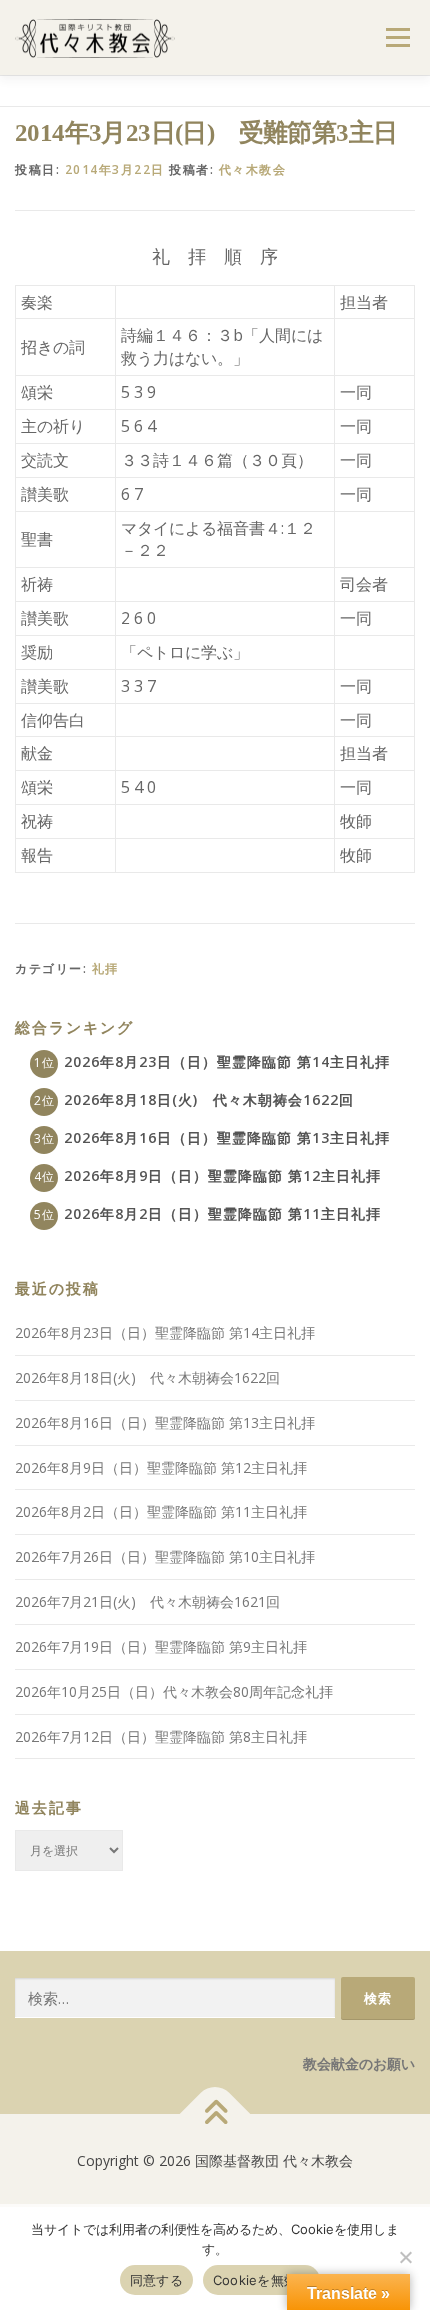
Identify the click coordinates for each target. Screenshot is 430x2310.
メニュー (397, 37)
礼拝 (105, 968)
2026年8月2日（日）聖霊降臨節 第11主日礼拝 (222, 1213)
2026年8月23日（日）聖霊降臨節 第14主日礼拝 (227, 1061)
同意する (156, 2280)
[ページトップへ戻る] (215, 2113)
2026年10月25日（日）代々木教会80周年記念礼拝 (174, 1691)
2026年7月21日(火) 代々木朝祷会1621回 (147, 1601)
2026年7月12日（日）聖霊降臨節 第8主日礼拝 (161, 1736)
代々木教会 (253, 169)
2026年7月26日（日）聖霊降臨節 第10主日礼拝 (165, 1556)
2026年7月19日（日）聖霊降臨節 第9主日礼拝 (161, 1646)
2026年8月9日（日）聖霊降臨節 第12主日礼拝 (222, 1175)
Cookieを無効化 (262, 2280)
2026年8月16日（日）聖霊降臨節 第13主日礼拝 (227, 1137)
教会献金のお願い (359, 2063)
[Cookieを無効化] (405, 2257)
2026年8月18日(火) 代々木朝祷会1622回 (209, 1099)
